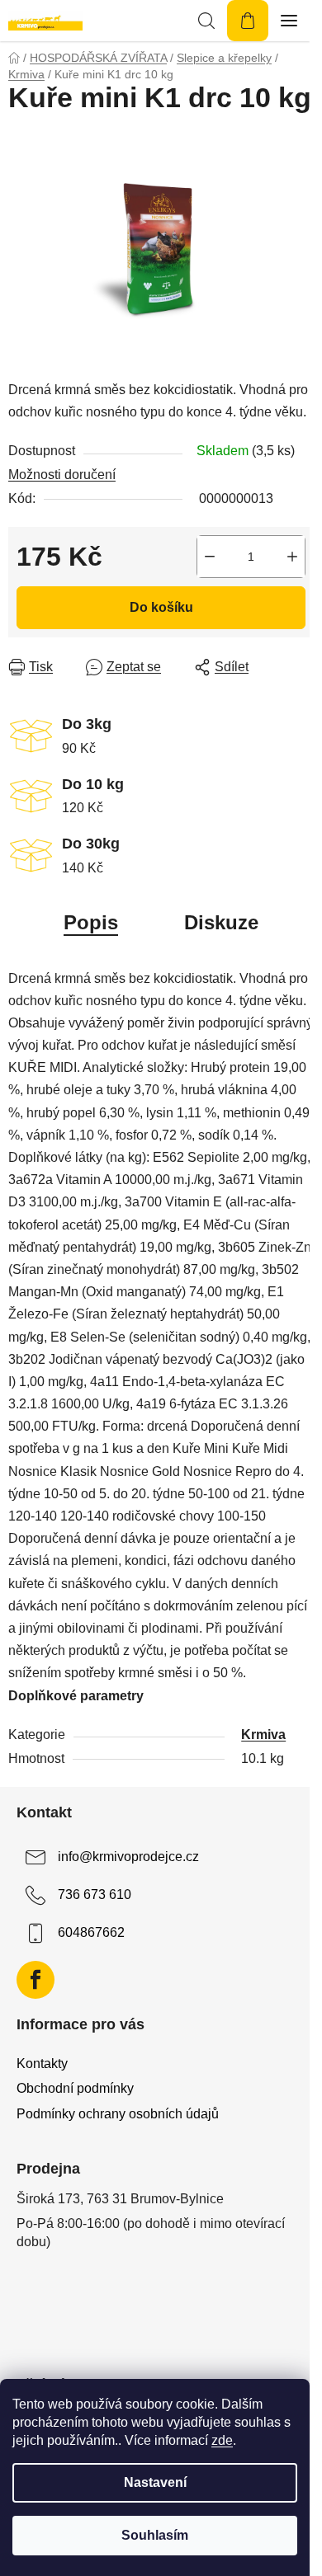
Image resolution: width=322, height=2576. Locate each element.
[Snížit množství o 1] (210, 557)
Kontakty (42, 2064)
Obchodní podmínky (75, 2088)
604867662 (91, 1933)
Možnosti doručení (62, 475)
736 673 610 (95, 1895)
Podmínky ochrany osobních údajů (118, 2114)
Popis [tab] (91, 922)
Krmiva (263, 1735)
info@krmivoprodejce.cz (128, 1857)
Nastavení (155, 2482)
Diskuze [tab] (221, 922)
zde (222, 2440)
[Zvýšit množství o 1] (292, 557)
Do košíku (161, 607)
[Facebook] (36, 1980)
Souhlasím (155, 2535)
